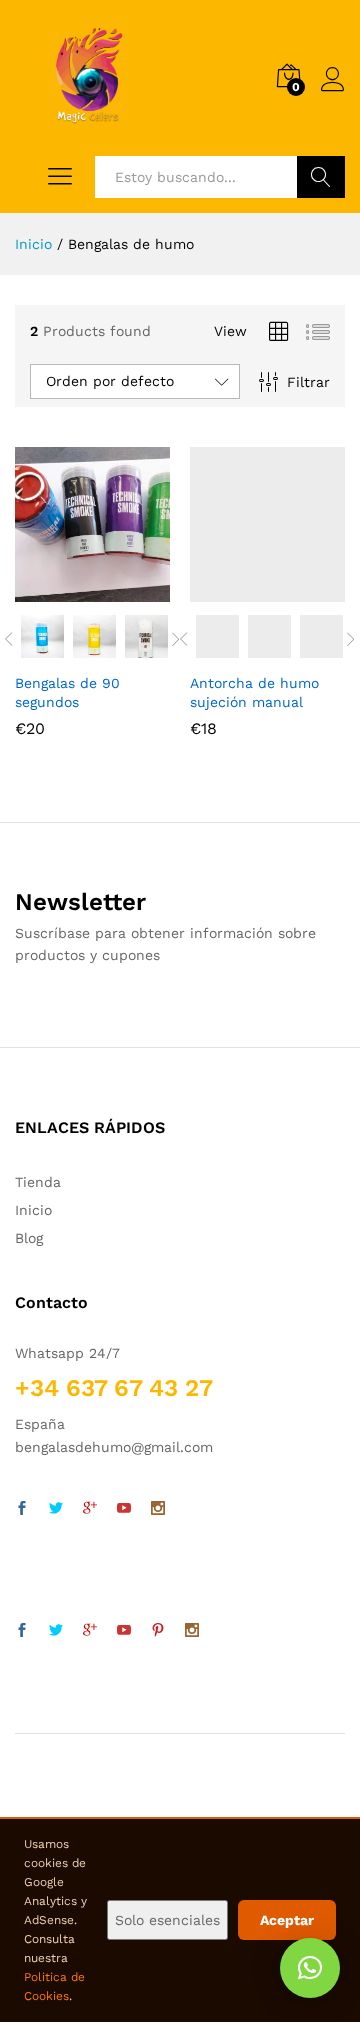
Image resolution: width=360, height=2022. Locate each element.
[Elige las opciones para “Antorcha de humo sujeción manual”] (242, 590)
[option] (41, 636)
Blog (29, 1238)
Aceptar (287, 1920)
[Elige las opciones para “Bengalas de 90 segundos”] (67, 590)
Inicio (33, 1210)
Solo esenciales (167, 1920)
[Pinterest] (158, 1631)
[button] (310, 1968)
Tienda (38, 1182)
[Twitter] (56, 1509)
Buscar (321, 177)
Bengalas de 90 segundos (67, 692)
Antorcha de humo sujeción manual (254, 692)
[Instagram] (158, 1509)
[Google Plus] (90, 1509)
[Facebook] (22, 1509)
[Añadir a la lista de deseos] (113, 590)
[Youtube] (124, 1509)
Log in (333, 92)
